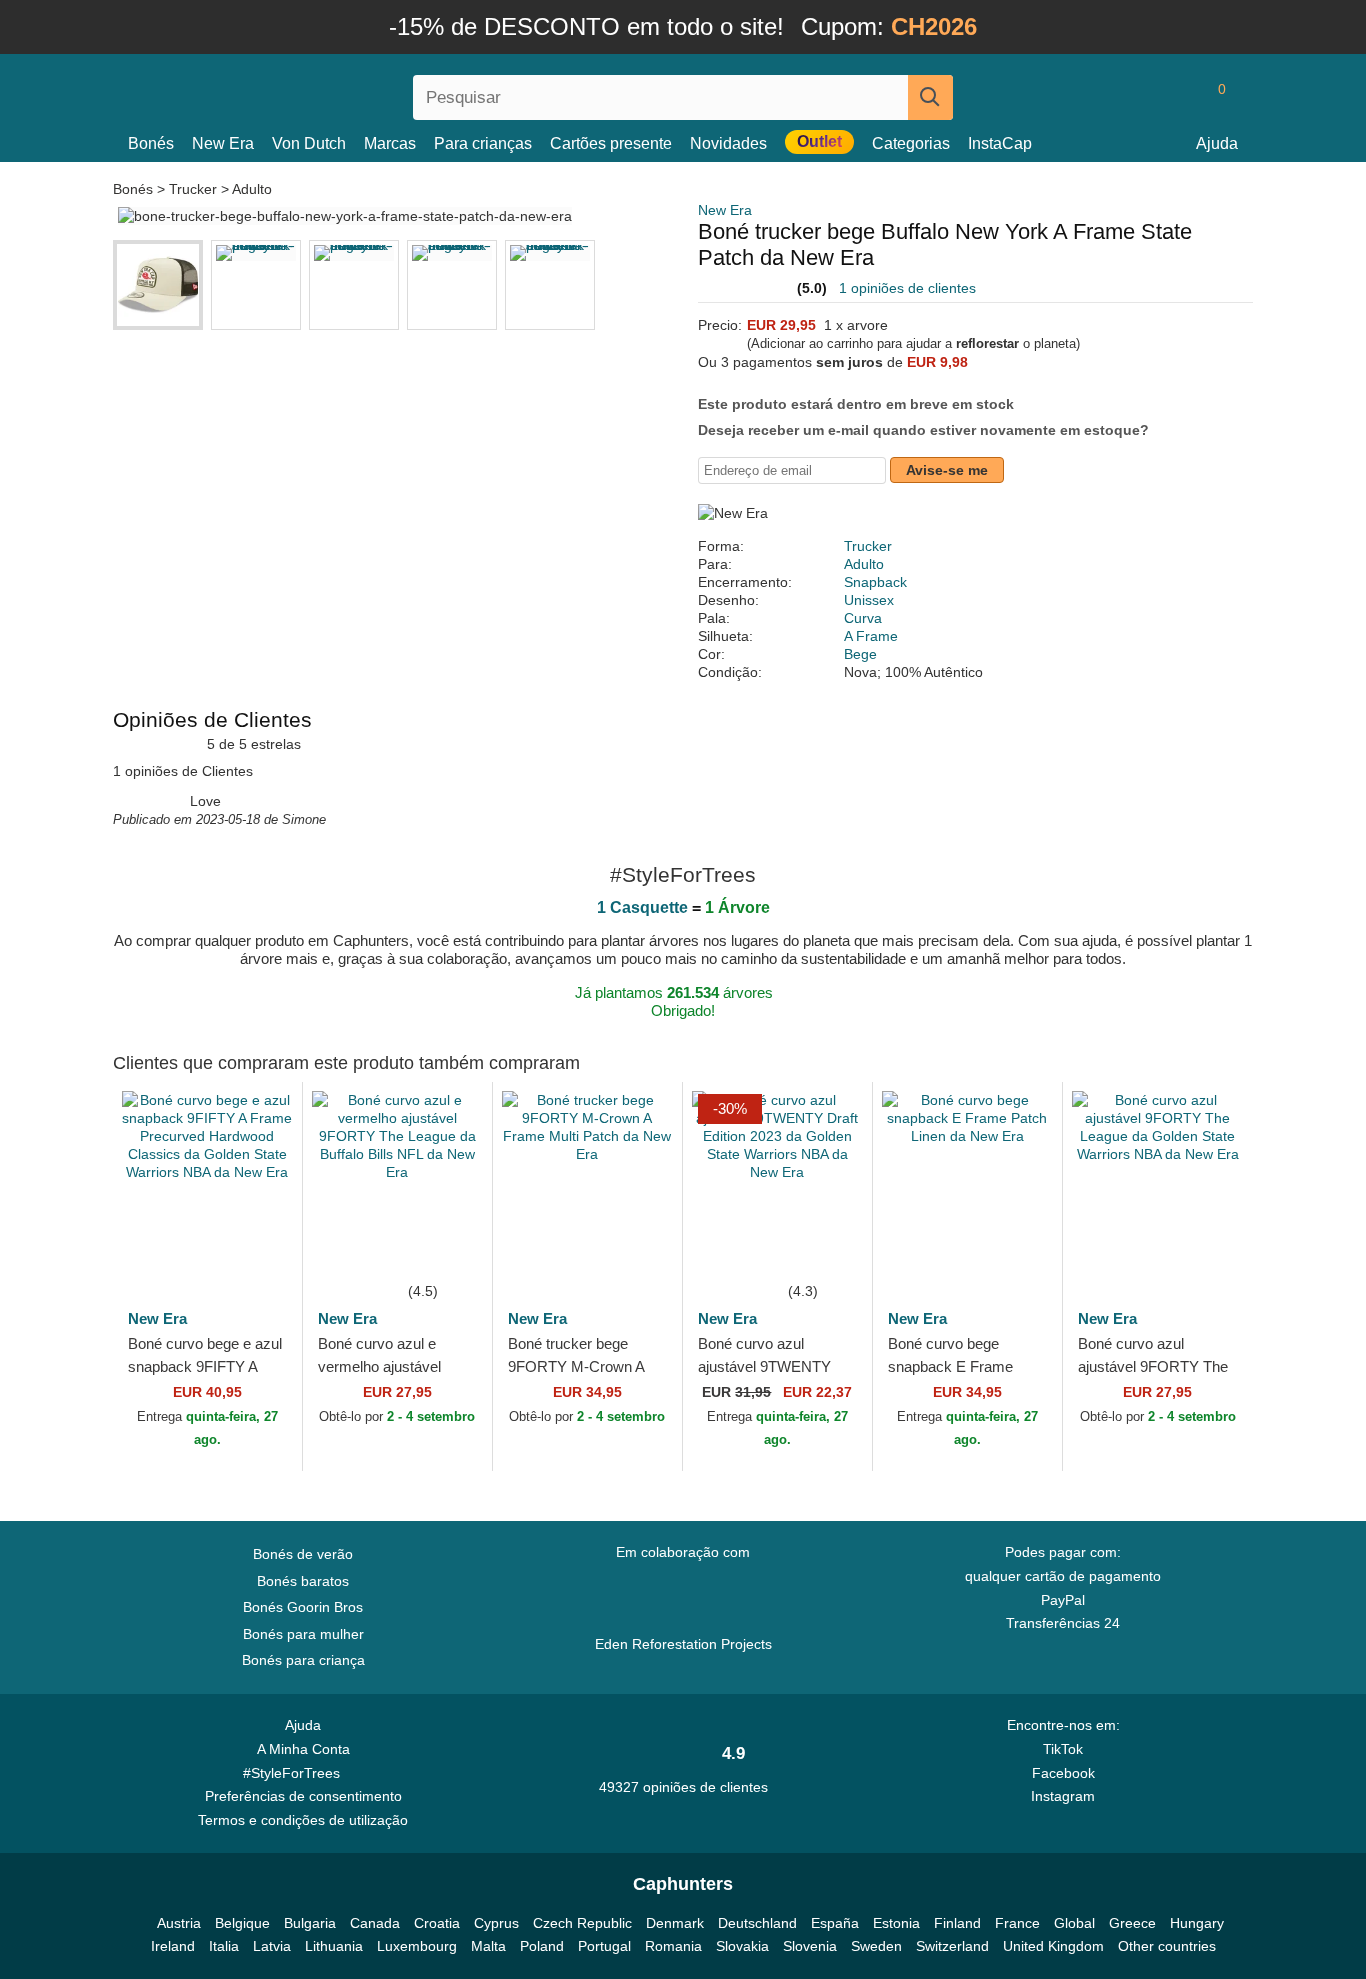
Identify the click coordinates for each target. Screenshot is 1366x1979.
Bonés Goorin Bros (303, 1607)
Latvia (272, 1946)
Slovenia (810, 1946)
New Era (223, 143)
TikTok (1063, 1749)
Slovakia (742, 1946)
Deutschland (757, 1923)
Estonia (896, 1923)
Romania (673, 1946)
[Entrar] (1138, 97)
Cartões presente (611, 143)
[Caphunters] (303, 93)
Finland (957, 1923)
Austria (179, 1923)
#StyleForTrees (295, 1773)
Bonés (151, 143)
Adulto (252, 189)
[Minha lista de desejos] (1177, 97)
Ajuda (1217, 143)
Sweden (876, 1946)
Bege (860, 654)
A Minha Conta (303, 1749)
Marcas (390, 143)
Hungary (1197, 1923)
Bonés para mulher (303, 1634)
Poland (542, 1946)
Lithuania (334, 1946)
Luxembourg (417, 1946)
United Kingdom (1053, 1946)
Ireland (173, 1946)
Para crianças (483, 143)
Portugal (604, 1946)
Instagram (1063, 1796)
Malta (488, 1946)
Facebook (1063, 1773)
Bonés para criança (303, 1660)
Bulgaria (310, 1923)
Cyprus (496, 1923)
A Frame (871, 636)
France (1017, 1923)
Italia (224, 1946)
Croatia (437, 1923)
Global (1074, 1923)
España (835, 1923)
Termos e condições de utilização (303, 1820)
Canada (375, 1923)
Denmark (675, 1923)
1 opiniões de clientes (907, 288)
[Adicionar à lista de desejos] (257, 1249)
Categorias (911, 143)
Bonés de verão (303, 1554)
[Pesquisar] (930, 97)
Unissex (869, 600)
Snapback (875, 582)
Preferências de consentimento (303, 1796)
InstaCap (1000, 143)
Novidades (728, 143)
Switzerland (952, 1946)
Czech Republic (582, 1923)
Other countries (1167, 1946)
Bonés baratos (303, 1581)
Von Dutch (309, 143)
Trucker (193, 189)
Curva (863, 618)
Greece (1132, 1923)
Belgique (242, 1923)
